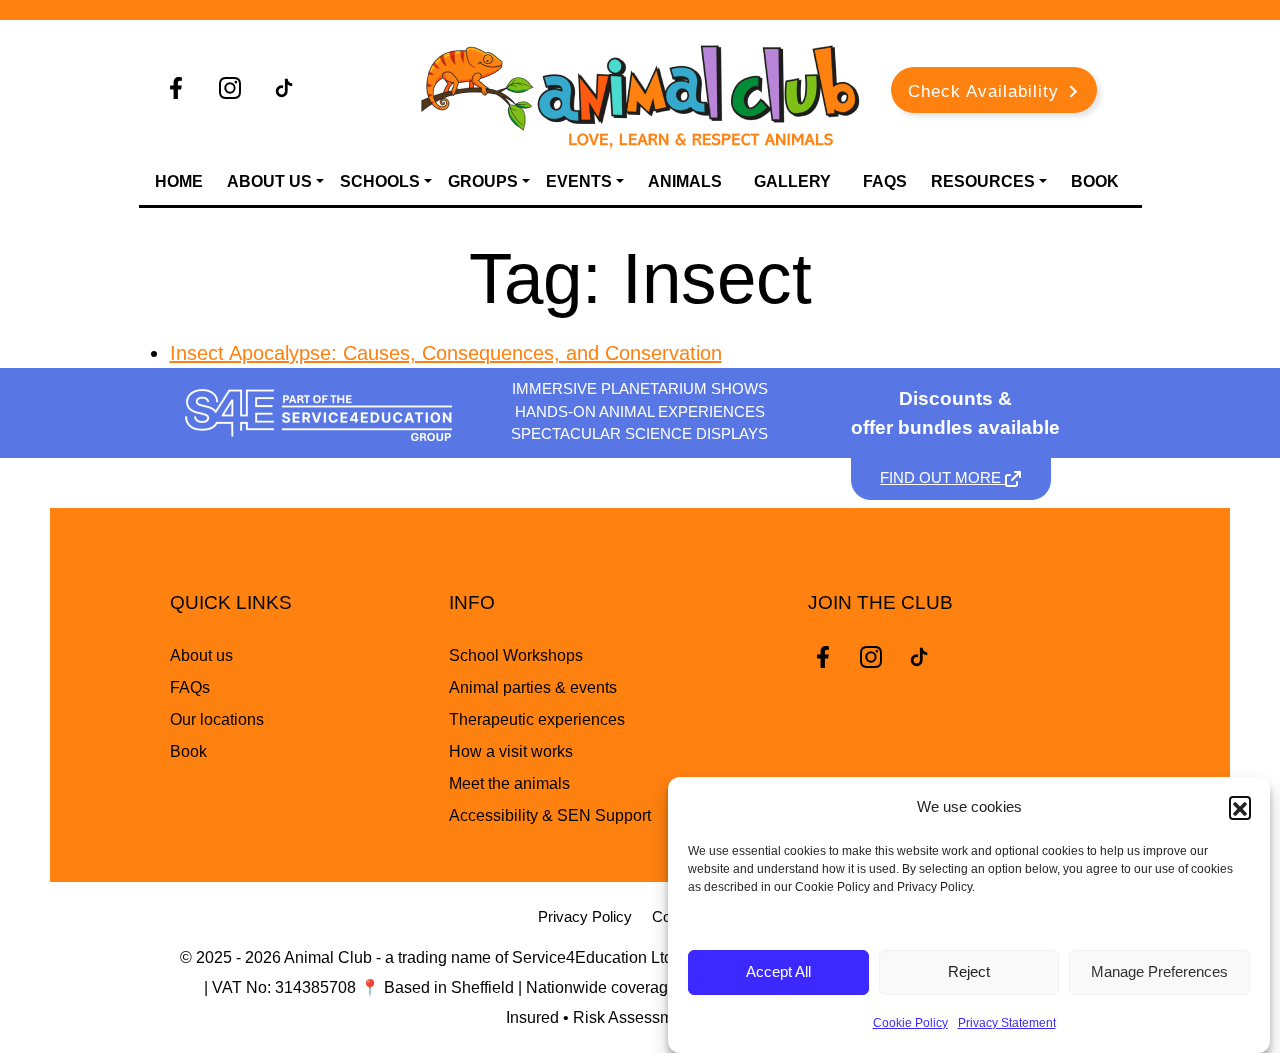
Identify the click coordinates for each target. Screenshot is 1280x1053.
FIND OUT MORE (942, 477)
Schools (380, 181)
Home (179, 181)
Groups (483, 181)
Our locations (217, 719)
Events (579, 181)
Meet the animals (509, 783)
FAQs (885, 181)
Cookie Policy (910, 1023)
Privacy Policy (585, 916)
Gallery (792, 181)
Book (1095, 181)
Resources (983, 181)
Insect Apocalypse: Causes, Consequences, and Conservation (446, 353)
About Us (269, 181)
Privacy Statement (1007, 1023)
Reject (969, 972)
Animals (685, 181)
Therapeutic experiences (537, 719)
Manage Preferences (1159, 972)
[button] (1240, 807)
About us (201, 655)
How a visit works (511, 751)
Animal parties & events (533, 687)
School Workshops (516, 655)
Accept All (778, 972)
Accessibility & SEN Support (550, 815)
